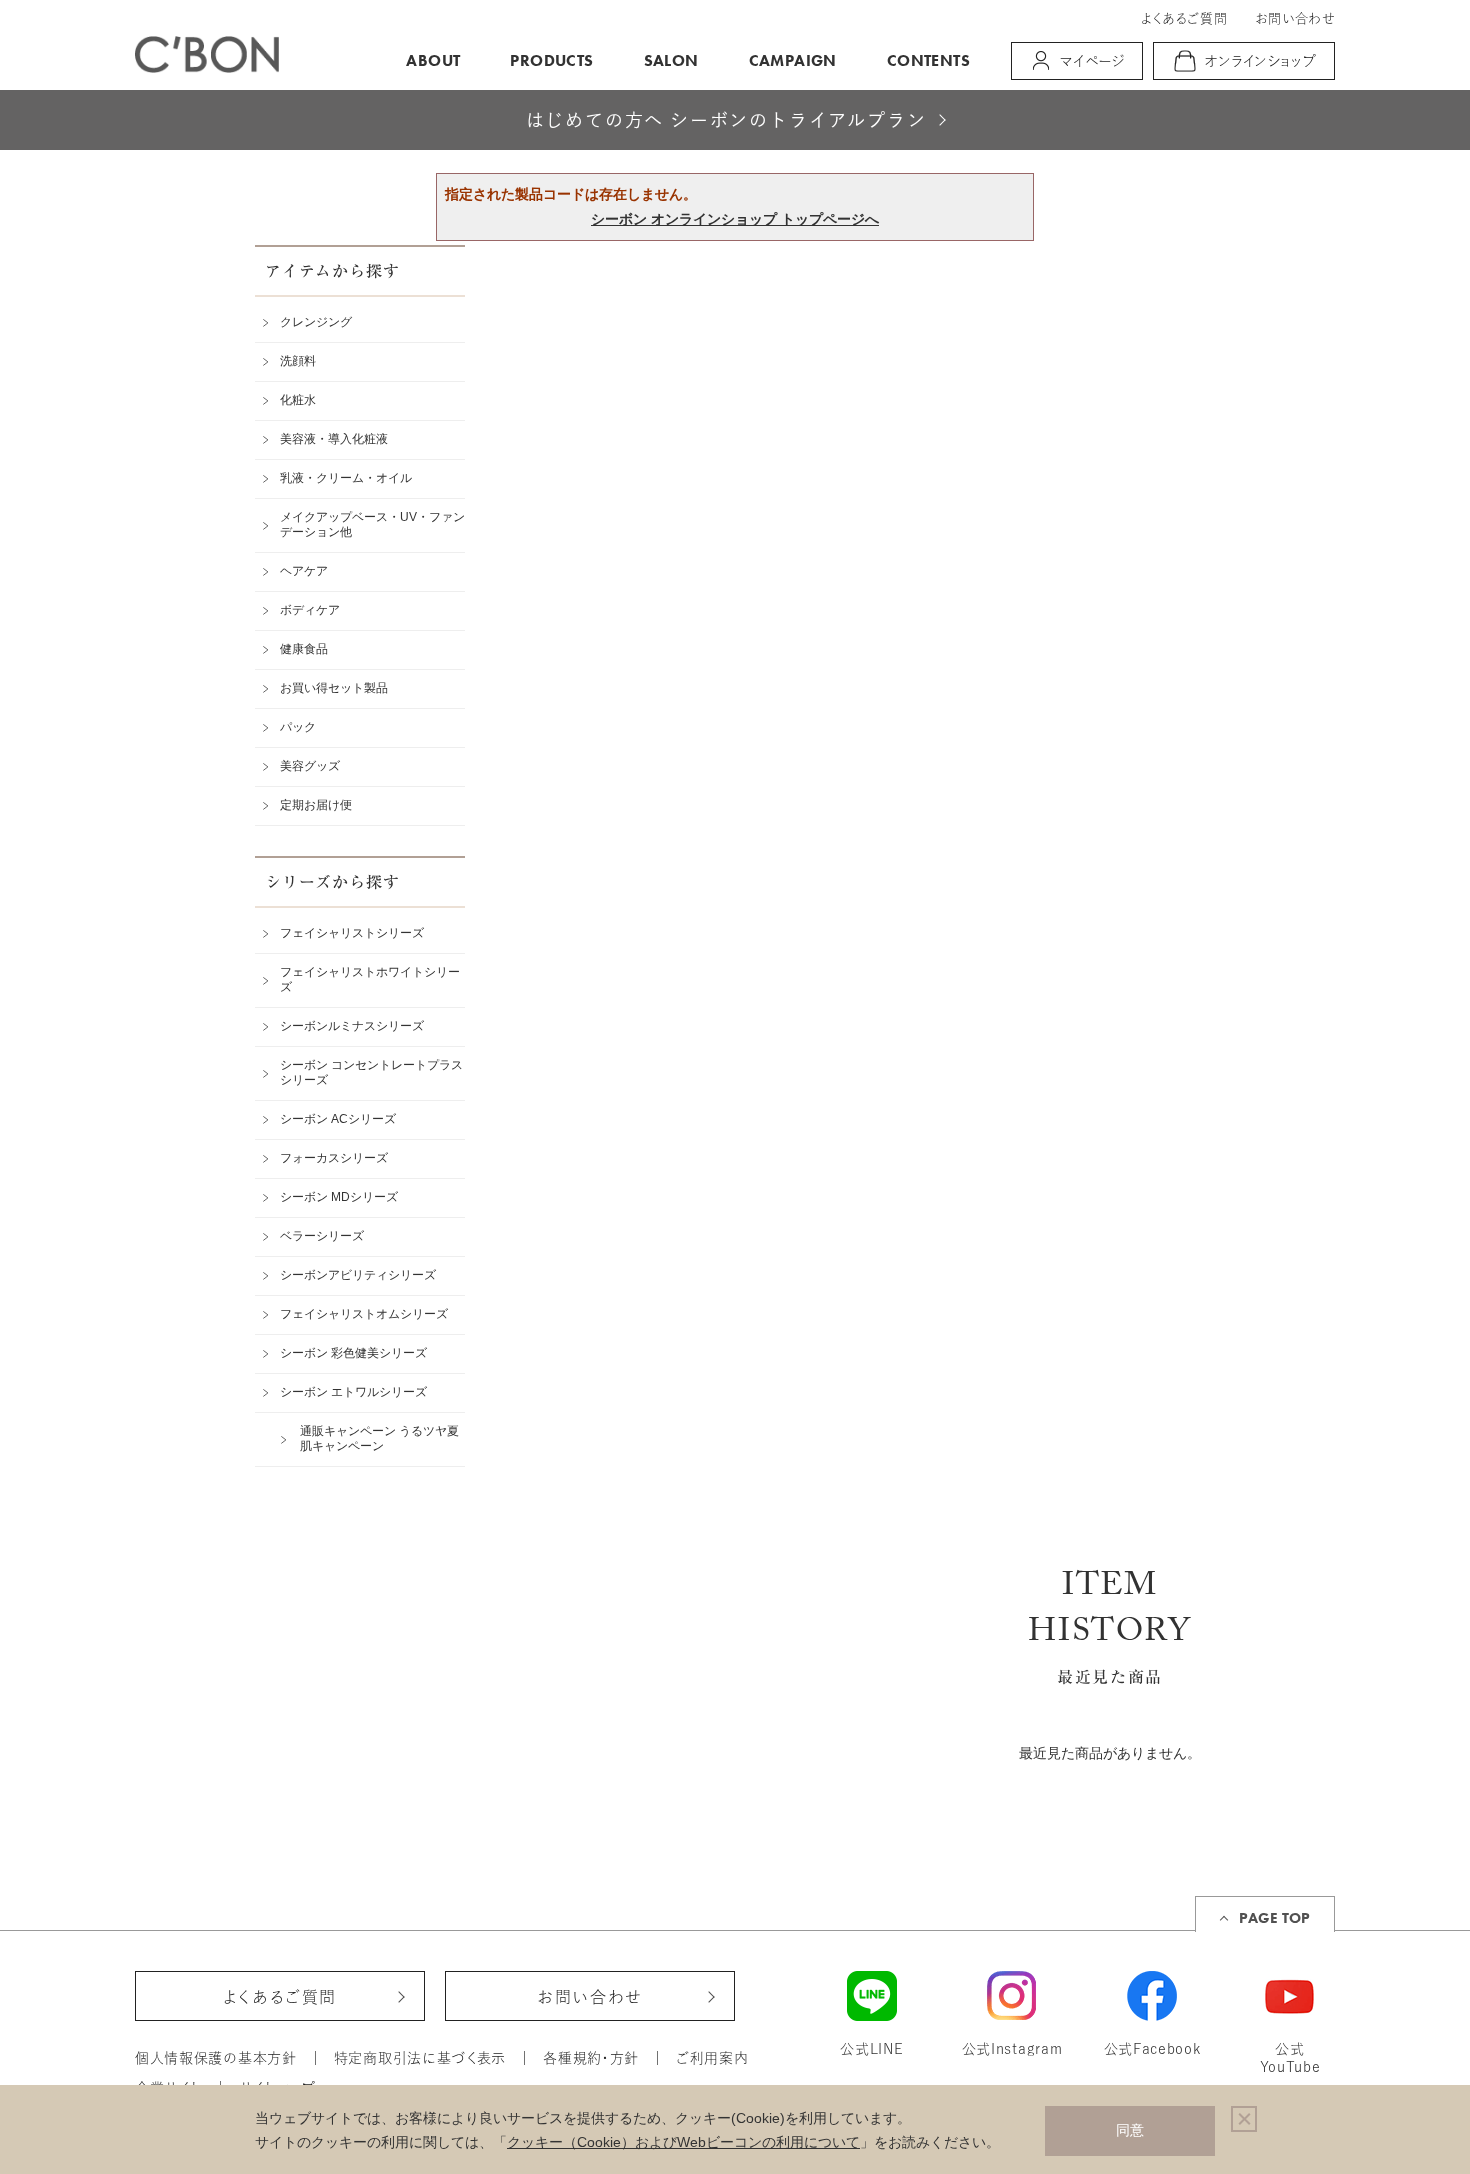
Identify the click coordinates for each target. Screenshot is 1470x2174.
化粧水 (298, 400)
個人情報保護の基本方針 (216, 2058)
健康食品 (304, 649)
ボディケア (310, 610)
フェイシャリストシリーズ (352, 933)
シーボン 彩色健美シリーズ (353, 1353)
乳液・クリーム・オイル (346, 478)
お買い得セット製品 (334, 688)
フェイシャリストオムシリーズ (364, 1314)
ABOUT (433, 60)
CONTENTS (928, 60)
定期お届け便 (316, 805)
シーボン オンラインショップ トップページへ (735, 219)
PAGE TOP (1274, 1918)
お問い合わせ (1295, 18)
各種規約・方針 (591, 2058)
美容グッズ (310, 766)
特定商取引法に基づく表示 (420, 2058)
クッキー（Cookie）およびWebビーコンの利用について (683, 2142)
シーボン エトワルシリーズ (353, 1392)
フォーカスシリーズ (334, 1158)
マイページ (1092, 61)
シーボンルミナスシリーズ (352, 1026)
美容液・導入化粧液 (334, 439)
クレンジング (316, 322)
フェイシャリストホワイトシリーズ (370, 979)
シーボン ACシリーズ (338, 1119)
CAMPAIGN (793, 60)
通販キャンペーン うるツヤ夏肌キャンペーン (379, 1438)
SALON (671, 60)
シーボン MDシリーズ (339, 1197)
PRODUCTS (551, 60)
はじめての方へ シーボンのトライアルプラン (726, 120)
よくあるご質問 (1184, 18)
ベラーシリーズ (322, 1236)
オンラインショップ (1261, 61)
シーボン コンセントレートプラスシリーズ (371, 1072)
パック (298, 727)
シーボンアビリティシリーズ (358, 1275)
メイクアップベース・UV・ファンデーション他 (372, 524)
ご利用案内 (712, 2058)
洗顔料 (298, 361)
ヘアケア (304, 571)
